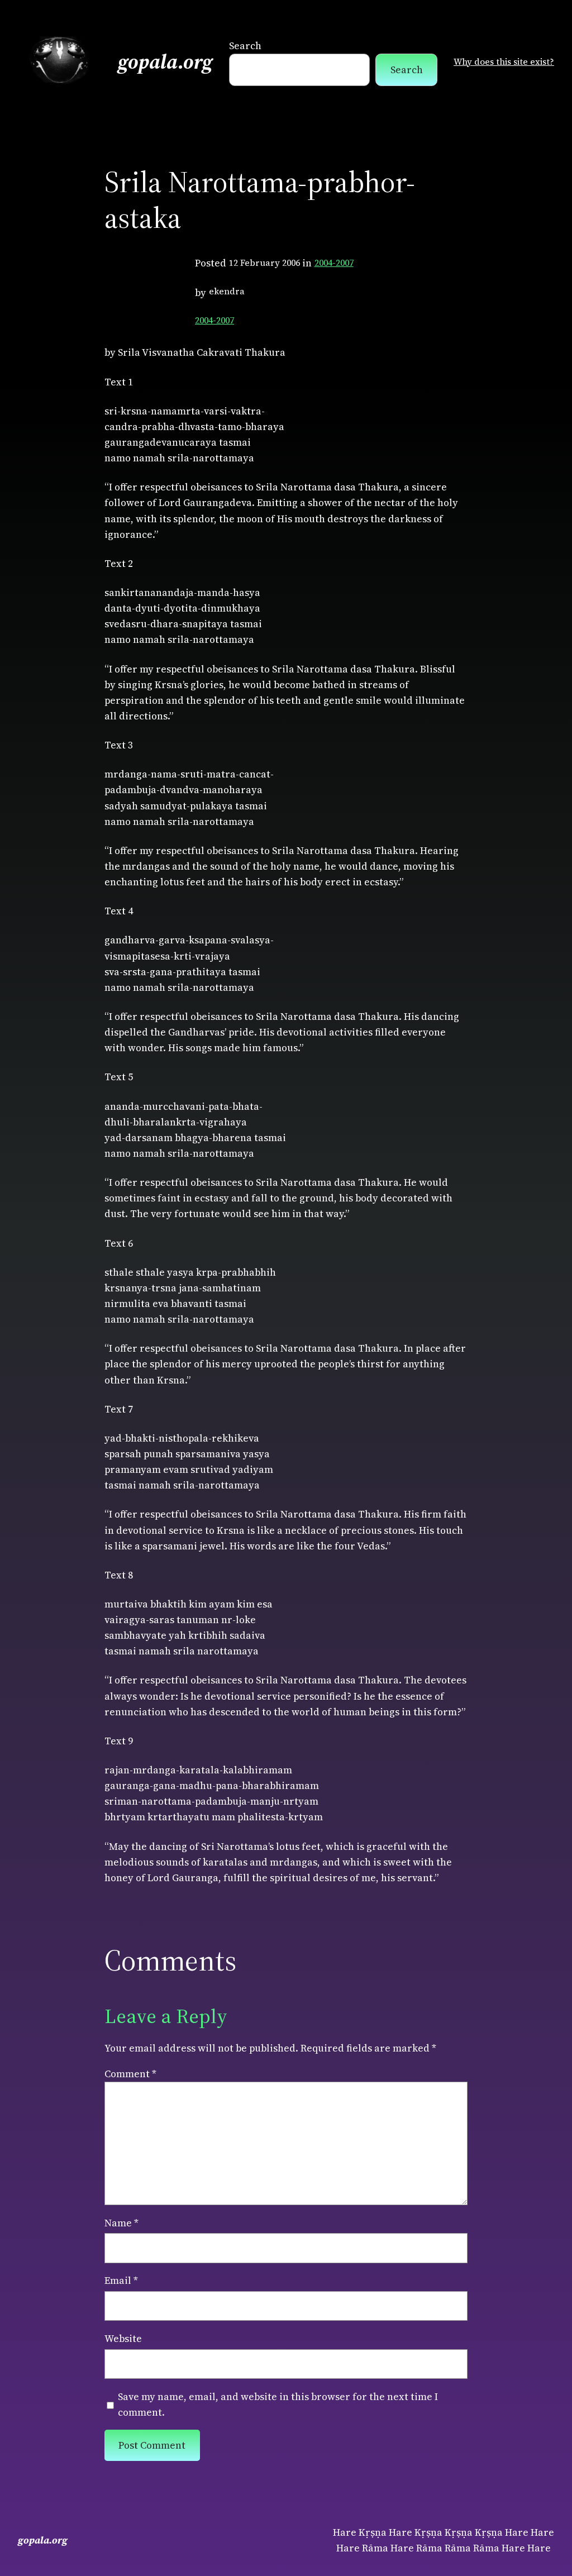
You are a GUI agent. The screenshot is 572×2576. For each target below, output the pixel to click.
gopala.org (165, 62)
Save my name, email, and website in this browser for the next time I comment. (278, 2405)
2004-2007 (334, 263)
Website (123, 2339)
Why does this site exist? (504, 62)
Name (121, 2223)
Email (121, 2281)
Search (245, 46)
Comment (130, 2074)
